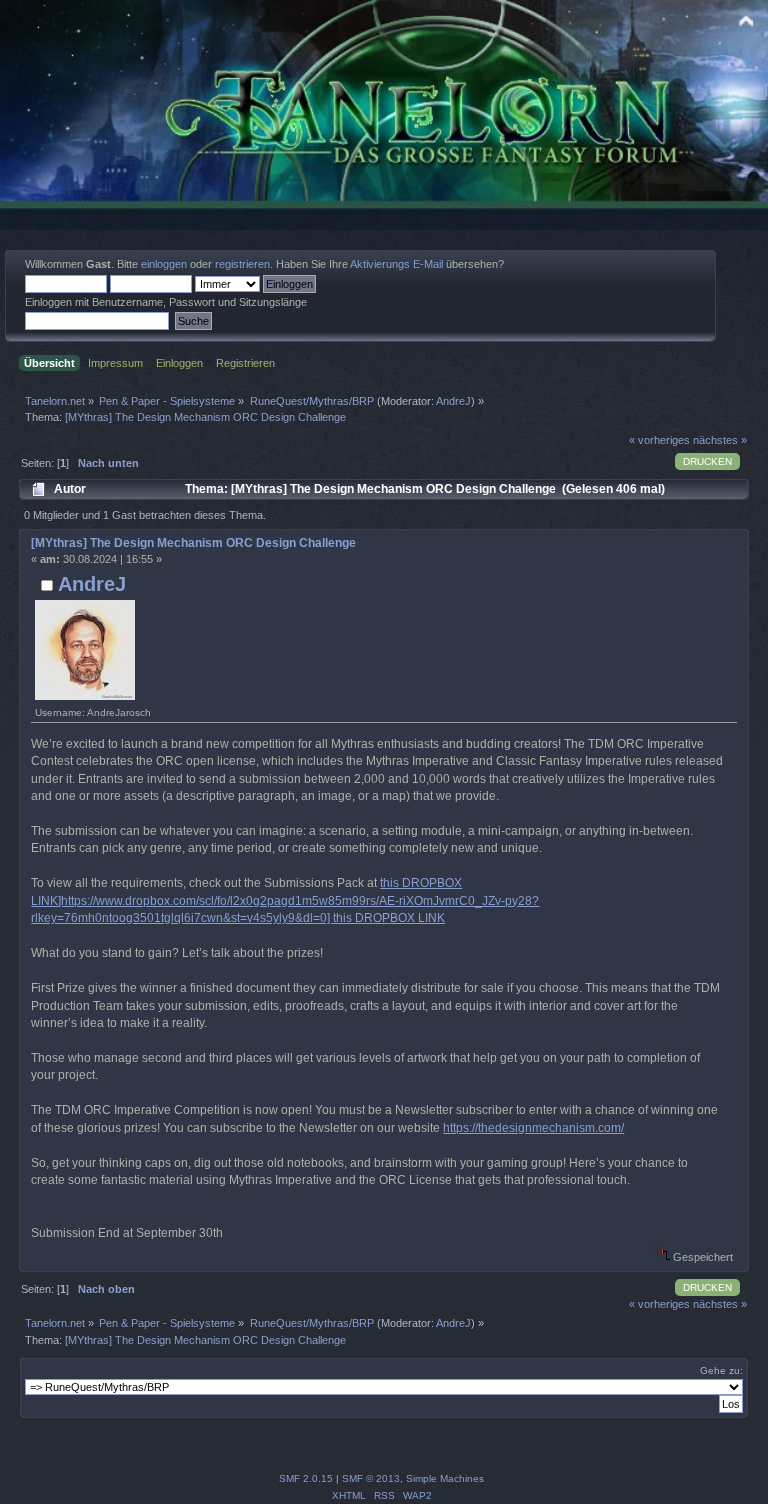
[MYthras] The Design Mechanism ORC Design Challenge (193, 543)
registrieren (242, 264)
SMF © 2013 (371, 1478)
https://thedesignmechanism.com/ (533, 1128)
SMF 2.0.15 (306, 1478)
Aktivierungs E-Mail (396, 264)
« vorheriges (659, 440)
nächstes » (720, 440)
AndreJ (453, 401)
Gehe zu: (721, 1370)
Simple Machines (445, 1478)
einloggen (164, 264)
